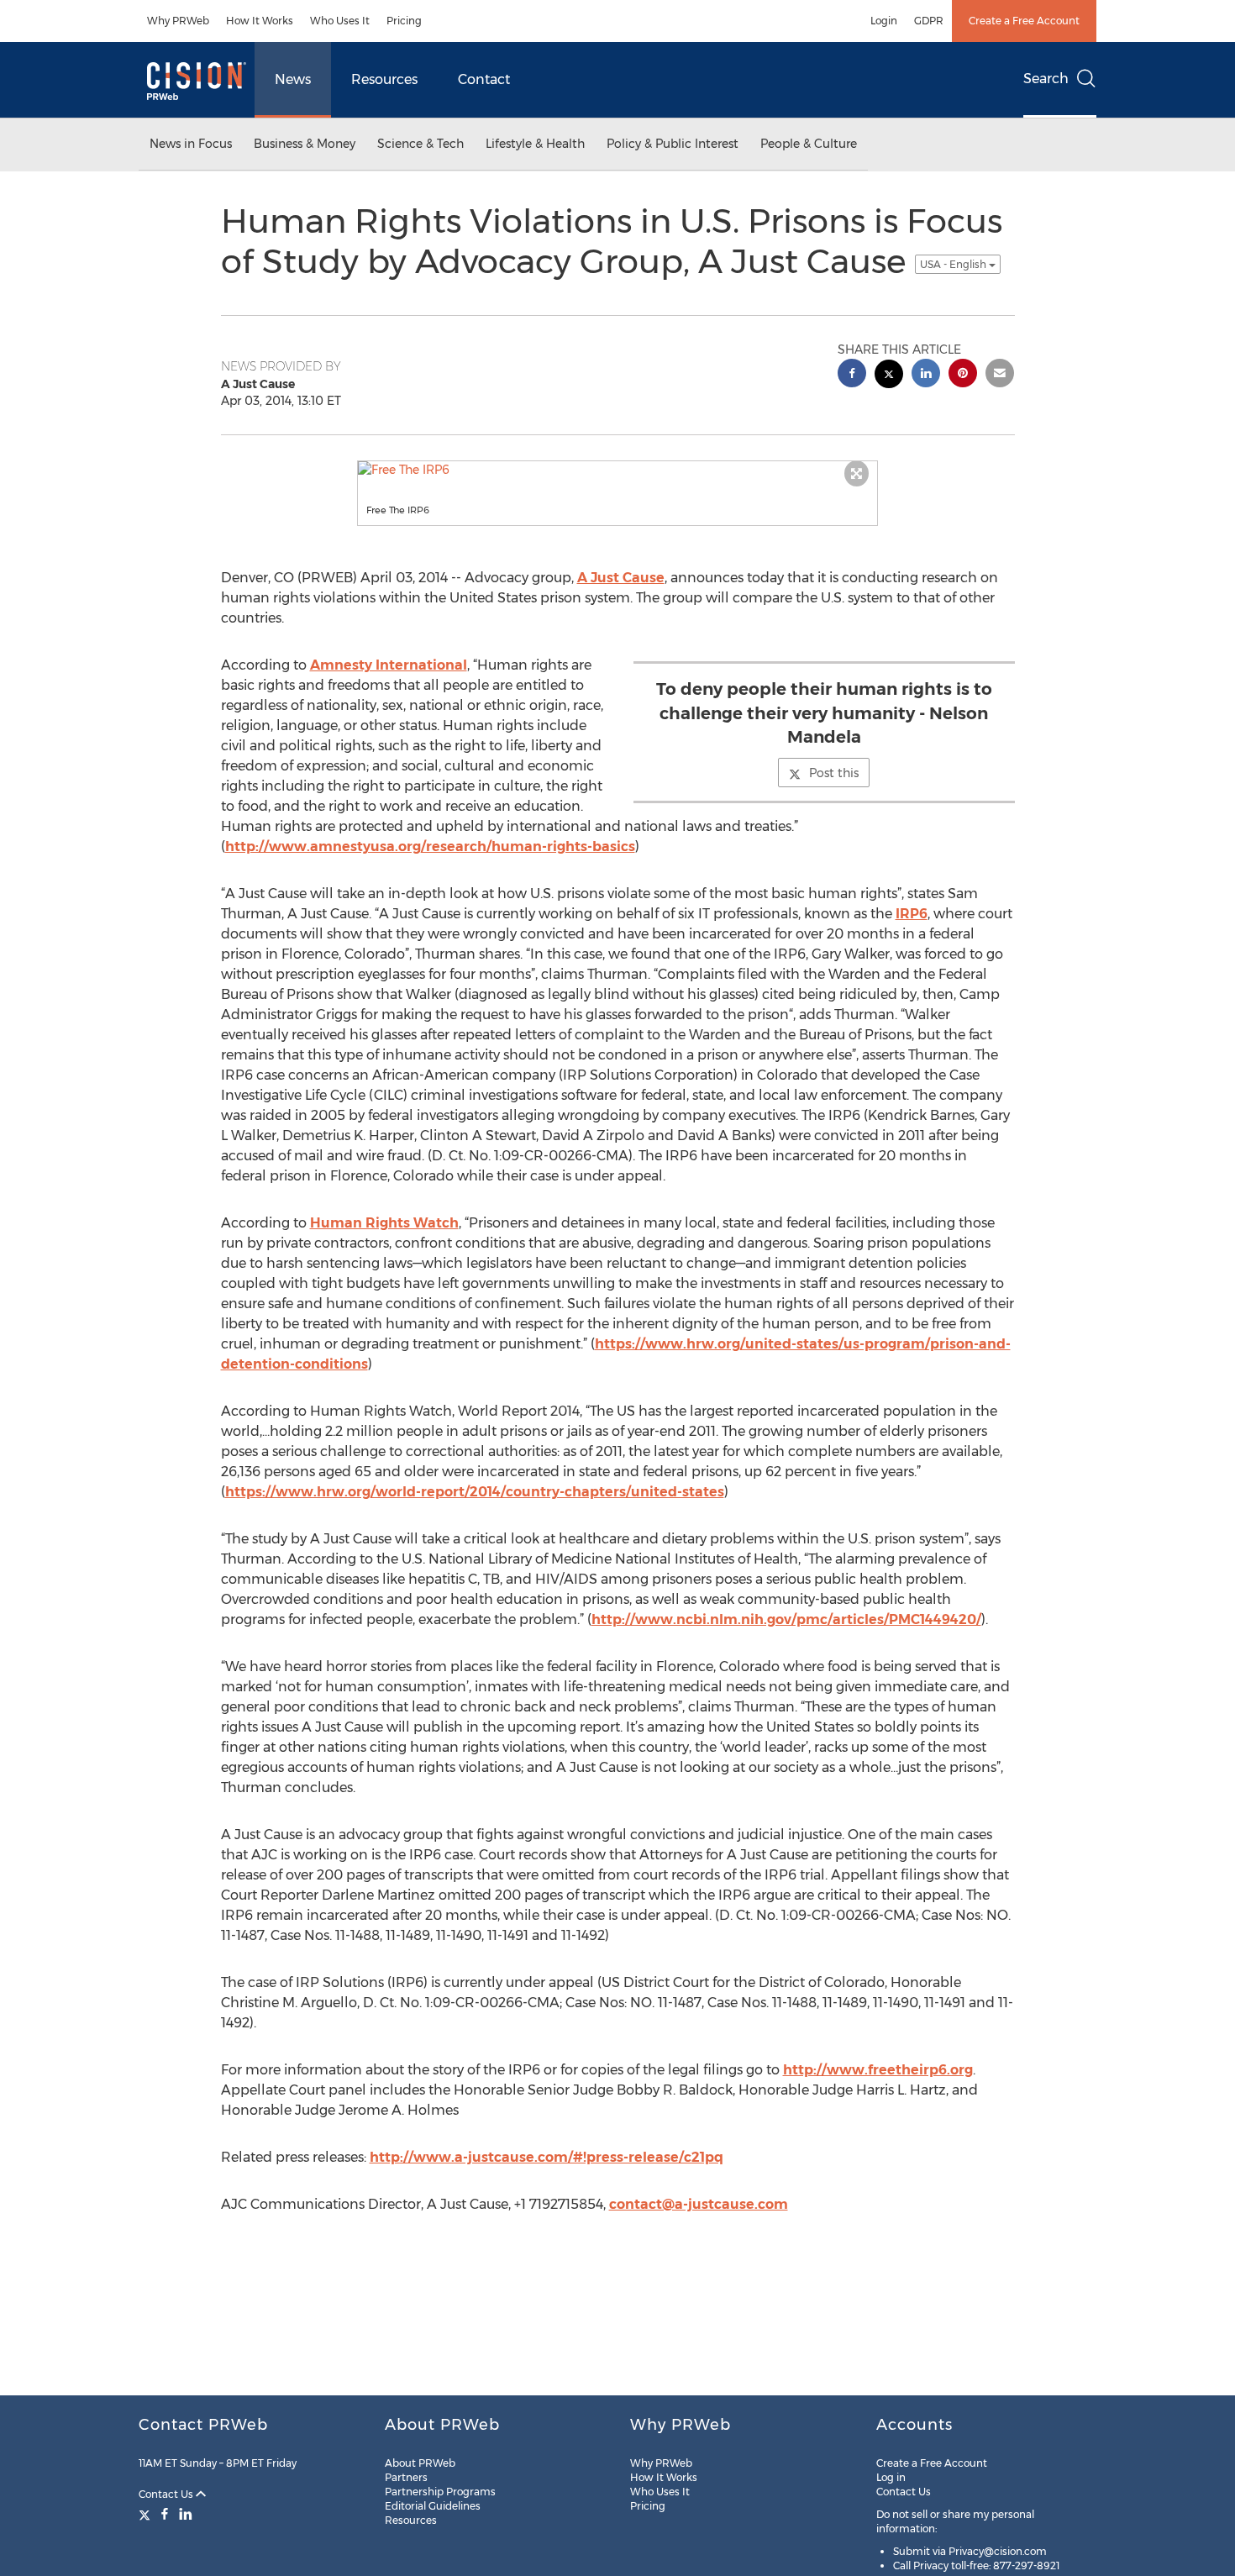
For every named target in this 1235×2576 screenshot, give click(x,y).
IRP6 (912, 914)
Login (884, 21)
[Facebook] (165, 2514)
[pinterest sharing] (963, 375)
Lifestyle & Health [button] (535, 144)
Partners (406, 2477)
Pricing (404, 21)
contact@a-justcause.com (699, 2204)
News (293, 79)
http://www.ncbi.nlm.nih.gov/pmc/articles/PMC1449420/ (786, 1619)
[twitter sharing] (889, 376)
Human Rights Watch (384, 1223)
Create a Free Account (1024, 21)
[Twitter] (147, 2514)
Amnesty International (389, 665)
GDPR (929, 21)
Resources (384, 79)
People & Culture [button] (809, 144)
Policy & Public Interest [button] (673, 144)
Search (1046, 79)
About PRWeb (420, 2463)
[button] (617, 470)
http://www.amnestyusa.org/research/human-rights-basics (430, 846)
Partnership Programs (440, 2492)
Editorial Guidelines (433, 2506)
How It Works (260, 21)
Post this (834, 773)
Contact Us (167, 2494)
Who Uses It (340, 21)
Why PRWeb (178, 21)
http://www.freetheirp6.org (878, 2070)
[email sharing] (1000, 375)
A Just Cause (621, 578)
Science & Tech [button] (420, 144)
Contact (484, 79)
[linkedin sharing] (926, 375)
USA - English (954, 264)
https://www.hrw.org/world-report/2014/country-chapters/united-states (475, 1492)
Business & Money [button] (305, 144)
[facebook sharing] (852, 375)
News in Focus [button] (191, 144)
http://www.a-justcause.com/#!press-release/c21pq (547, 2157)
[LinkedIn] (186, 2514)
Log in (891, 2477)
